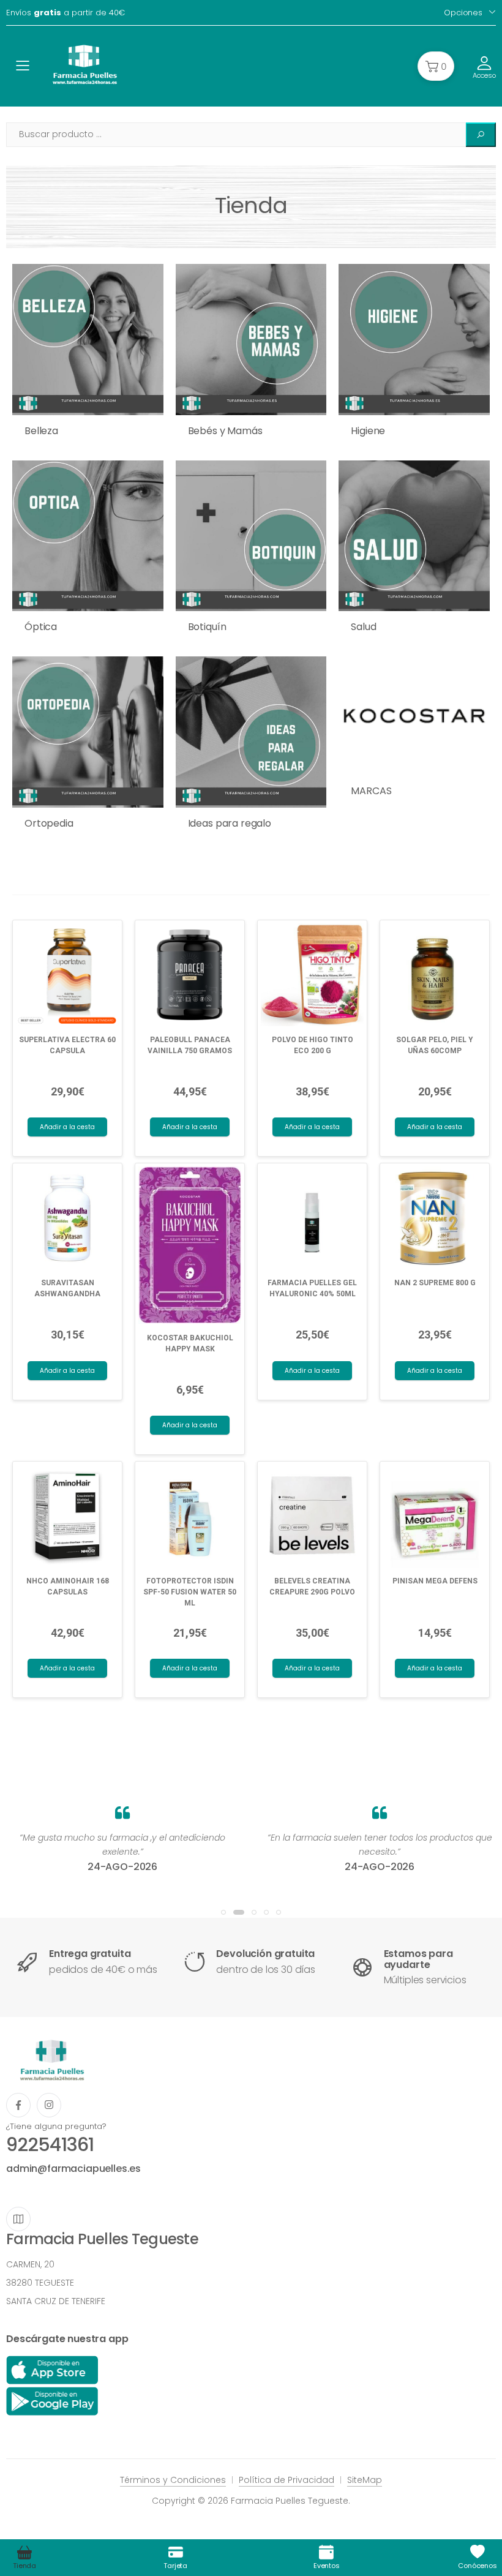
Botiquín (207, 627)
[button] (436, 66)
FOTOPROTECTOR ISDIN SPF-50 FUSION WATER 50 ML (190, 1592)
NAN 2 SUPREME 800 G (435, 1283)
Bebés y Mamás (225, 431)
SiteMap (365, 2480)
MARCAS (371, 791)
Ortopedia (49, 823)
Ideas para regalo (230, 823)
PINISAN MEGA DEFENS (435, 1581)
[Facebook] (18, 2105)
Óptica (41, 627)
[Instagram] (49, 2105)
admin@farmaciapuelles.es (73, 2169)
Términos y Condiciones (173, 2480)
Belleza (41, 431)
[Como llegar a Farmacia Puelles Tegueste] (18, 2219)
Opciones (463, 13)
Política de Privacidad (287, 2480)
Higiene (368, 431)
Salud (363, 627)
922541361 (50, 2145)
